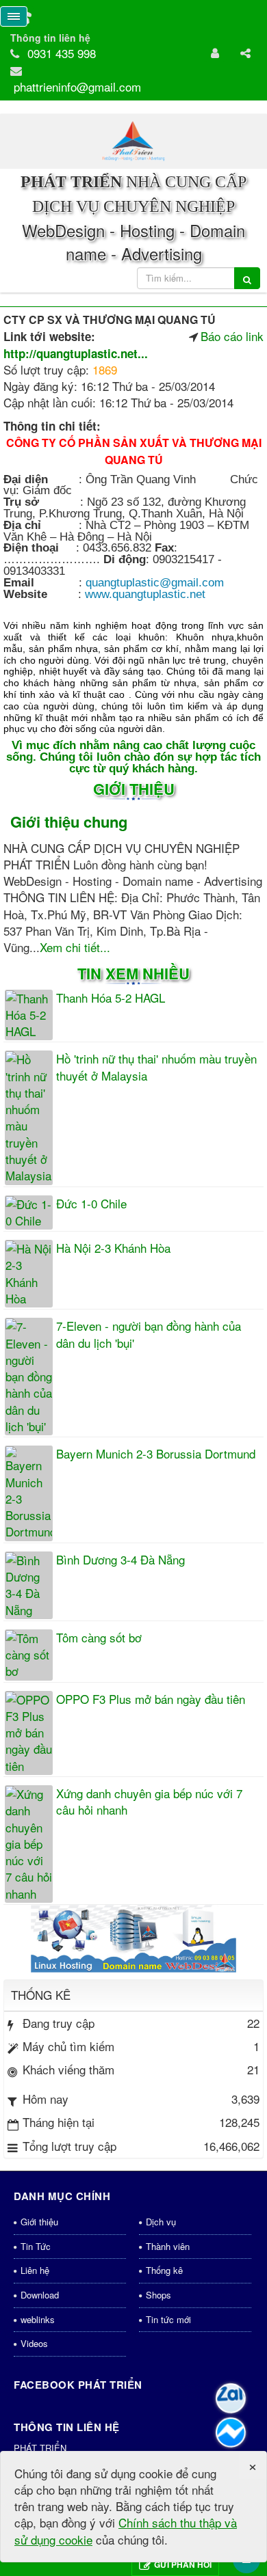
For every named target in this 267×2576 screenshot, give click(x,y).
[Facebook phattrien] (231, 2432)
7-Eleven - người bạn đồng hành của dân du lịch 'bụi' (149, 1334)
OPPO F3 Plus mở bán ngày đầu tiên (151, 1699)
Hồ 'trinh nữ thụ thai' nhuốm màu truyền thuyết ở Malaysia (156, 1067)
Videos (34, 2343)
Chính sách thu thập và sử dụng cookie (126, 2531)
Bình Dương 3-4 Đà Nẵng (120, 1560)
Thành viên (168, 2246)
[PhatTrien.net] (133, 140)
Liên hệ (35, 2270)
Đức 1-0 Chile (91, 1204)
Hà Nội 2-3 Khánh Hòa (113, 1248)
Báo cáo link (232, 336)
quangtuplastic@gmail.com (155, 583)
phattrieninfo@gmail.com (77, 86)
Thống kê (164, 2270)
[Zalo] (231, 2398)
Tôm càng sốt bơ (99, 1638)
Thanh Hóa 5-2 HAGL (111, 998)
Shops (158, 2295)
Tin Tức (36, 2246)
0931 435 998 (62, 53)
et (145, 594)
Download (40, 2295)
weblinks (38, 2319)
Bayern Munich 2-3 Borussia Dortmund (156, 1454)
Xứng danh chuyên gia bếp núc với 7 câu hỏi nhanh (149, 1802)
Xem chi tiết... (75, 947)
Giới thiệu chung (69, 822)
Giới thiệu (39, 2222)
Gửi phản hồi (183, 2564)
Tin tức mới (168, 2319)
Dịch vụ (161, 2222)
